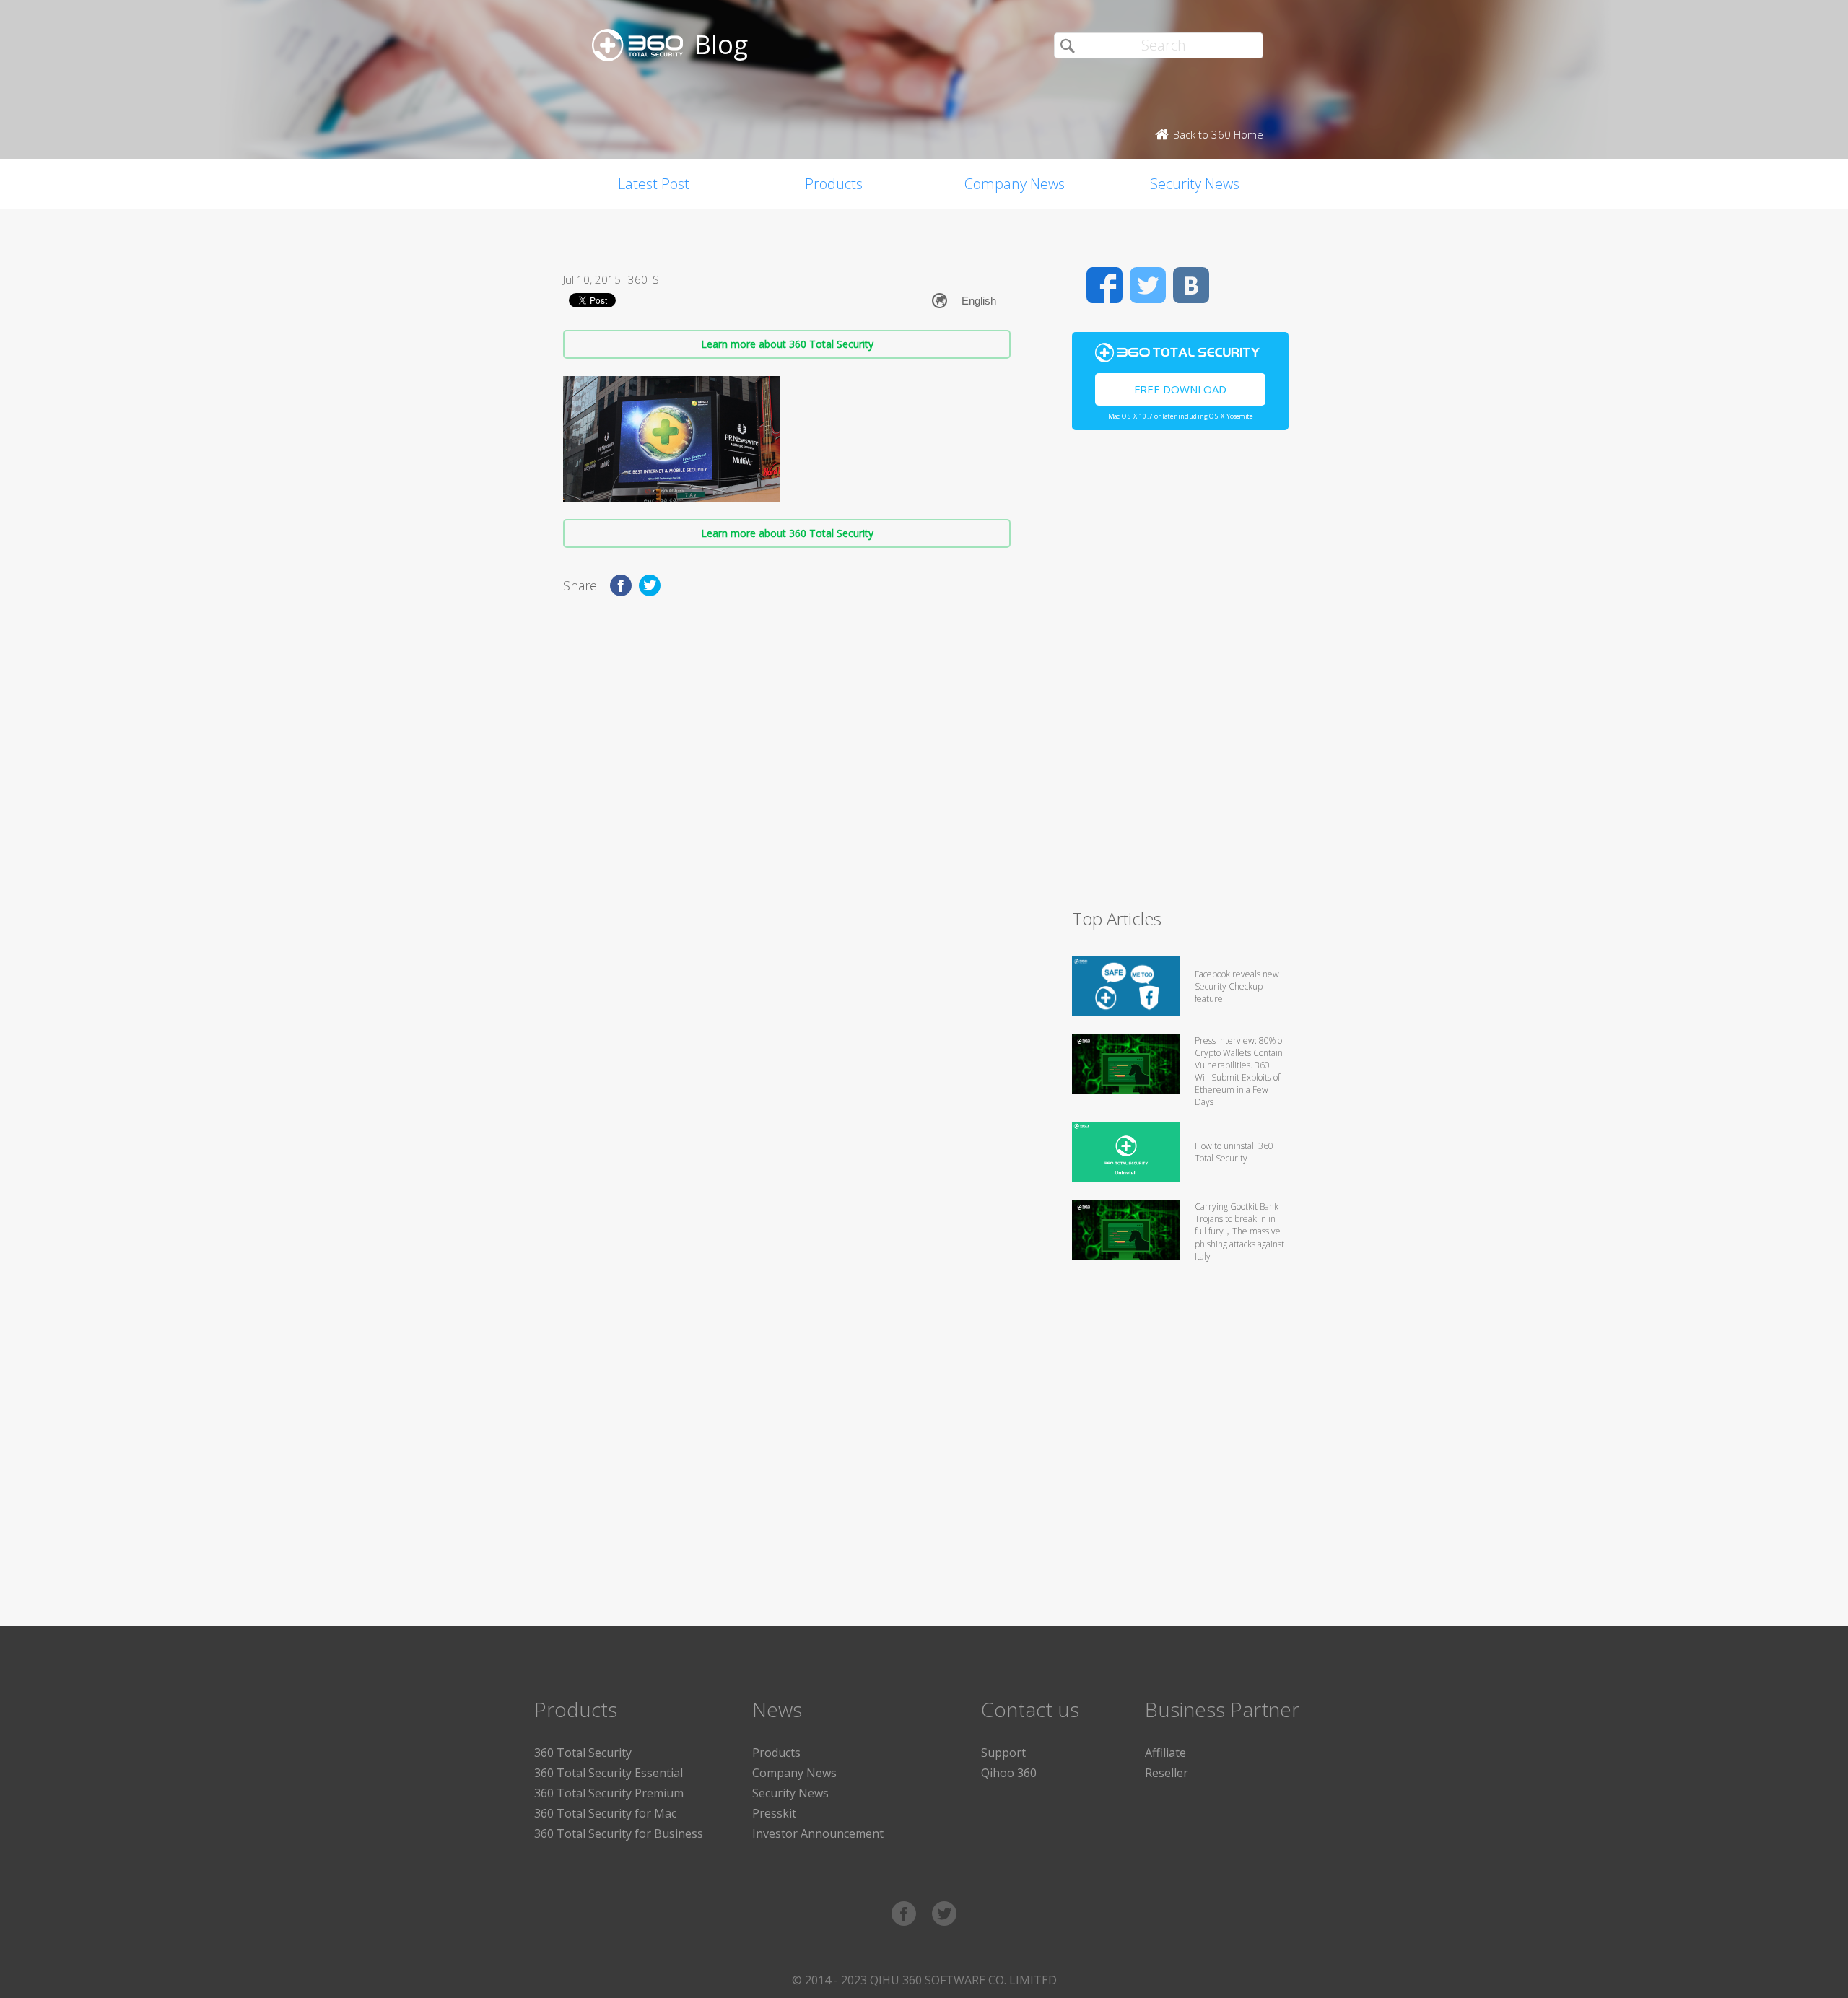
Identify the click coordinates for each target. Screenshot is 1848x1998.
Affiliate (1165, 1753)
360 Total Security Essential (609, 1773)
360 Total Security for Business (619, 1833)
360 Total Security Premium (609, 1793)
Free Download (1180, 389)
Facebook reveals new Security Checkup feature (1237, 986)
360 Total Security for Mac (605, 1813)
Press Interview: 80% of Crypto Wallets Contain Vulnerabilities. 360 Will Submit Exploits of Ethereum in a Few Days (1239, 1071)
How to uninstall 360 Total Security (1234, 1152)
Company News (1015, 184)
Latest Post (654, 184)
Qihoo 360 (1009, 1773)
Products (834, 184)
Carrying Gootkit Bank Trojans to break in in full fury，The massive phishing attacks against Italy (1239, 1231)
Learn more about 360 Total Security (787, 344)
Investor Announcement (818, 1833)
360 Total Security (583, 1753)
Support (1003, 1753)
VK (1191, 285)
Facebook (1104, 285)
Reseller (1167, 1773)
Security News (1195, 184)
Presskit (774, 1813)
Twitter (1148, 285)
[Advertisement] (1180, 676)
